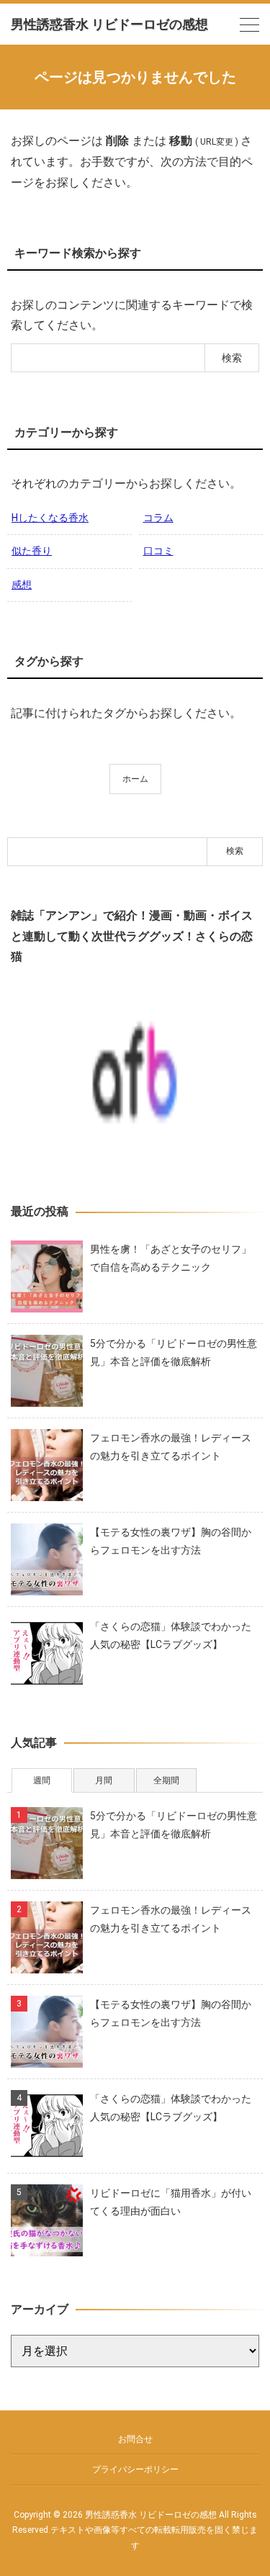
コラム (158, 518)
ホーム (135, 779)
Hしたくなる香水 (50, 518)
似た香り (32, 551)
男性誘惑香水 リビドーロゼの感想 (109, 24)
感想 (22, 585)
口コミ (158, 551)
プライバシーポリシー (135, 2469)
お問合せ (135, 2439)
